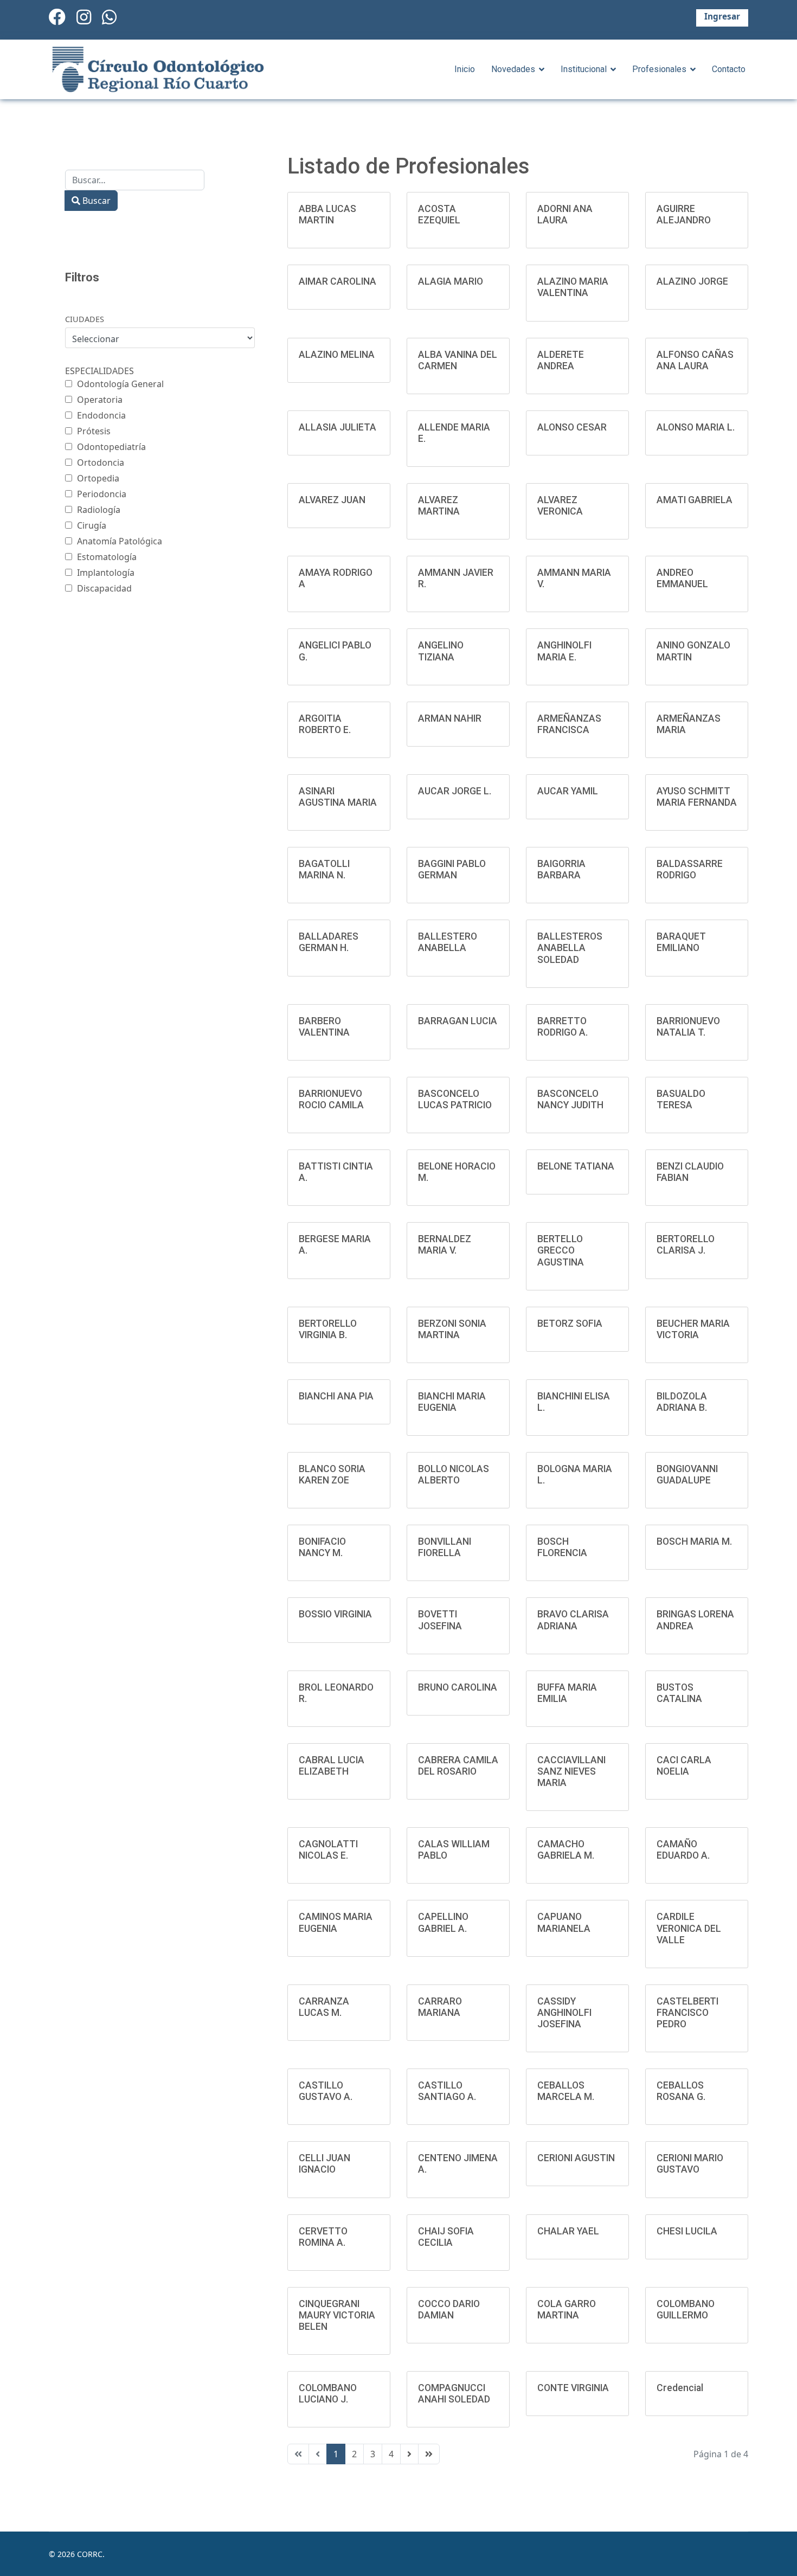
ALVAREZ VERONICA (560, 506)
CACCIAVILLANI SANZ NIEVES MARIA (571, 1771)
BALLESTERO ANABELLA (448, 942)
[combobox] (135, 180)
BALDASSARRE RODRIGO (690, 869)
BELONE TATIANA (576, 1166)
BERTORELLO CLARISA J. (686, 1245)
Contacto (729, 69)
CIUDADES (85, 319)
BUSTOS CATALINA (679, 1693)
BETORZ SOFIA (570, 1324)
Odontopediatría (111, 447)
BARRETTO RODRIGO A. (563, 1027)
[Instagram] (84, 17)
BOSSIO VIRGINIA (335, 1614)
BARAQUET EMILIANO (681, 942)
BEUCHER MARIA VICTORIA (693, 1329)
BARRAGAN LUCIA (458, 1021)
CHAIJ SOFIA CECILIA (446, 2237)
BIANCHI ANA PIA (336, 1396)
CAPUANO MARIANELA (564, 1922)
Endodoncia (101, 415)
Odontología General (120, 384)
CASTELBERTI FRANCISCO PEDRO (687, 2013)
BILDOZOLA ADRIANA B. (682, 1402)
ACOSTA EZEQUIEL (439, 214)
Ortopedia (98, 478)
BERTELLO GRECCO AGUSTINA (561, 1250)
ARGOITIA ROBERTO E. (325, 724)
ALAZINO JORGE (692, 281)
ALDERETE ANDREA (561, 360)
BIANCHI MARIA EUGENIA (452, 1402)
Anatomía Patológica (120, 541)
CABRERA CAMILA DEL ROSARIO (458, 1766)
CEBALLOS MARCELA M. (566, 2091)
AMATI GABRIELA (695, 500)
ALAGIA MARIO (451, 281)
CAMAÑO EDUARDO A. (683, 1850)
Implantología (106, 573)
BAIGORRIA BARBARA (561, 869)
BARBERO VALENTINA (324, 1027)
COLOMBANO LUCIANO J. (328, 2394)
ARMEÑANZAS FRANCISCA (569, 724)
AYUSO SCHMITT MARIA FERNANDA (697, 797)
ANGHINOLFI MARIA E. (564, 651)
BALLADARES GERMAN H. (329, 942)
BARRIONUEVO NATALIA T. (688, 1027)
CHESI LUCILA (687, 2231)
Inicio (465, 69)
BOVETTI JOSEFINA (440, 1620)
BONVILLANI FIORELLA (445, 1547)
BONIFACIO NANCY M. (322, 1547)
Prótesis (94, 431)
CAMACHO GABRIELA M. (566, 1850)
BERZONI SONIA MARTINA (452, 1329)
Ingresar (722, 17)
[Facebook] (57, 17)
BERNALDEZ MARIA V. (445, 1245)
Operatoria (100, 400)
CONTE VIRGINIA (573, 2388)
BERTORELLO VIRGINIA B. (328, 1329)
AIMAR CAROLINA (338, 281)
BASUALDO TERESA (681, 1099)
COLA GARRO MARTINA (567, 2310)
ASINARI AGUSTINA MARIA (338, 797)
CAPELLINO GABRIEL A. (443, 1922)
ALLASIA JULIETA (338, 427)
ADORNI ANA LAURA (565, 214)
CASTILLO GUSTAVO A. (326, 2091)
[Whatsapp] (109, 17)
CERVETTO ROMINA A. (323, 2237)
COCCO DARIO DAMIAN (449, 2310)
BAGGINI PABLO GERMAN (452, 869)
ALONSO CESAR (572, 427)
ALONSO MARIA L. (696, 427)
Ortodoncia (101, 462)
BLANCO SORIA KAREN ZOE (332, 1475)
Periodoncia (102, 494)
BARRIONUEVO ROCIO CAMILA (331, 1099)
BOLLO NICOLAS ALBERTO (454, 1475)
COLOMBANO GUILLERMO (686, 2310)
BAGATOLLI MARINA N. (324, 869)
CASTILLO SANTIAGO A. (447, 2091)
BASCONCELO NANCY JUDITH (570, 1099)
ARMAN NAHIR (450, 718)
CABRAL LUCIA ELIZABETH (332, 1766)
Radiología (99, 510)
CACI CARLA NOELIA (684, 1766)
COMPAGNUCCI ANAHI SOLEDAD (454, 2394)
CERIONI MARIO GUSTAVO (690, 2164)
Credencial (680, 2388)
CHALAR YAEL (568, 2231)
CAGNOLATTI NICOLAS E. (328, 1850)
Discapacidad (104, 588)
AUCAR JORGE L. (455, 791)
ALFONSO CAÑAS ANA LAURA (695, 360)
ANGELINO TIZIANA (441, 651)
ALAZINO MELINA (337, 355)
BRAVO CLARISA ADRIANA (573, 1620)
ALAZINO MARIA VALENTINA (573, 287)
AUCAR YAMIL (568, 791)
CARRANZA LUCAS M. (324, 2007)
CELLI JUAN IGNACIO (324, 2164)
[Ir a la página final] (429, 2454)
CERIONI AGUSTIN (576, 2158)
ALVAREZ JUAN (332, 500)
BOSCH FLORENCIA (562, 1547)
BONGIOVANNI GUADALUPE (687, 1475)
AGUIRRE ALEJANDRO (684, 214)
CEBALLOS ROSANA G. (681, 2091)
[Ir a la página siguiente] (409, 2454)
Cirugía (92, 525)
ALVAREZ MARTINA (439, 506)
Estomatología (107, 557)
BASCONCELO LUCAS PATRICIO (455, 1099)
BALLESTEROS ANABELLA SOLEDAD (570, 948)
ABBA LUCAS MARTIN (327, 214)
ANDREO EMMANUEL (682, 578)
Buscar (95, 201)
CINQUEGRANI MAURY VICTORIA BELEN (337, 2315)
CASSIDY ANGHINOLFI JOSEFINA (564, 2013)
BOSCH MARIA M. (694, 1541)
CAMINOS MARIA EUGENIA (336, 1922)
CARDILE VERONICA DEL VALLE (689, 1928)
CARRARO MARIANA (440, 2007)
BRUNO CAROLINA (458, 1687)
